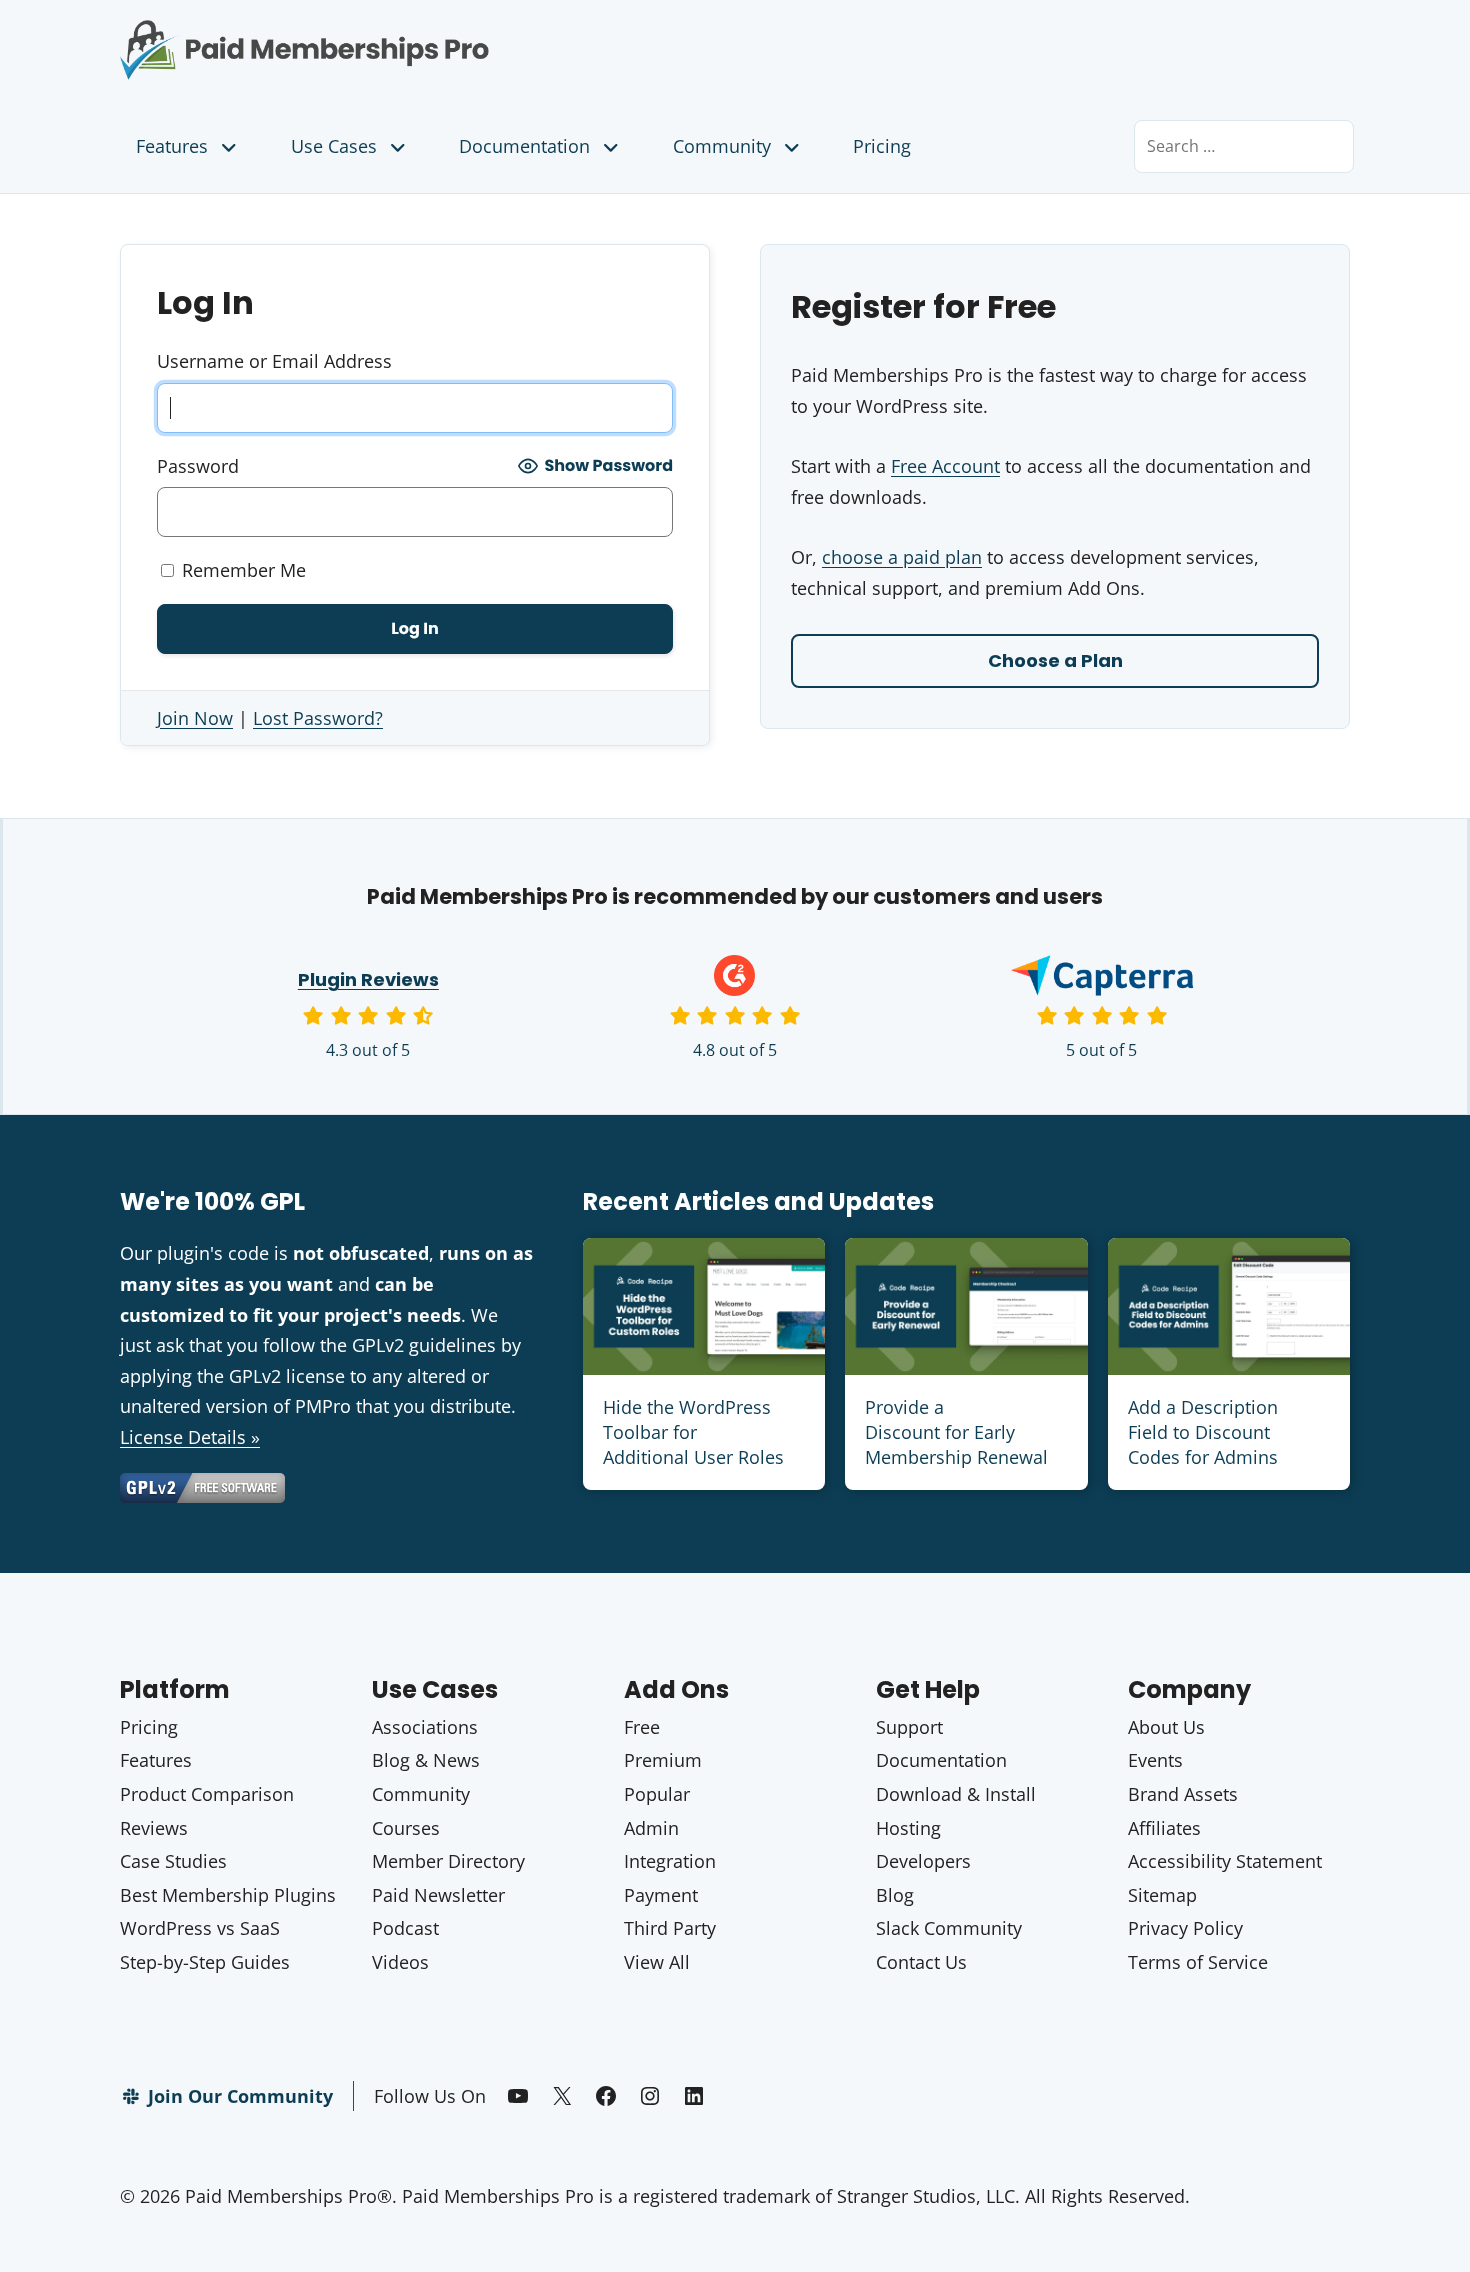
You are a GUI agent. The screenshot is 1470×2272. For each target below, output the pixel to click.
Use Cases (334, 146)
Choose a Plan (1055, 660)
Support (909, 1727)
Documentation (524, 146)
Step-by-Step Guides (205, 1962)
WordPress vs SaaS (200, 1928)
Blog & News (426, 1760)
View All (657, 1962)
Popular (657, 1794)
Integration (670, 1861)
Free (642, 1727)
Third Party (670, 1928)
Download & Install (956, 1794)
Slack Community (949, 1928)
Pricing (882, 146)
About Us (1166, 1727)
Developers (923, 1861)
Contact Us (921, 1962)
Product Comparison (207, 1794)
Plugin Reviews (368, 979)
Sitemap (1162, 1895)
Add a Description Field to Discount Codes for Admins (1203, 1432)
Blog (895, 1895)
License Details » (190, 1437)
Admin (651, 1828)
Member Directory (448, 1861)
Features (172, 146)
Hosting (908, 1828)
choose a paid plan (902, 557)
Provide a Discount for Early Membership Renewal (956, 1432)
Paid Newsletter (438, 1895)
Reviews (154, 1828)
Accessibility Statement (1225, 1861)
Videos (400, 1962)
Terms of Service (1198, 1962)
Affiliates (1164, 1828)
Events (1155, 1760)
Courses (406, 1828)
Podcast (405, 1928)
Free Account (945, 466)
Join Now (195, 718)
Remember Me (241, 570)
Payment (661, 1895)
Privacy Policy (1185, 1928)
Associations (425, 1727)
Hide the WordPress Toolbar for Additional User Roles (693, 1432)
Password (198, 466)
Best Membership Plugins (228, 1895)
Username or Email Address (274, 361)
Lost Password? (318, 718)
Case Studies (173, 1861)
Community (722, 146)
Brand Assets (1183, 1794)
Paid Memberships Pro (415, 35)
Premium (663, 1760)
